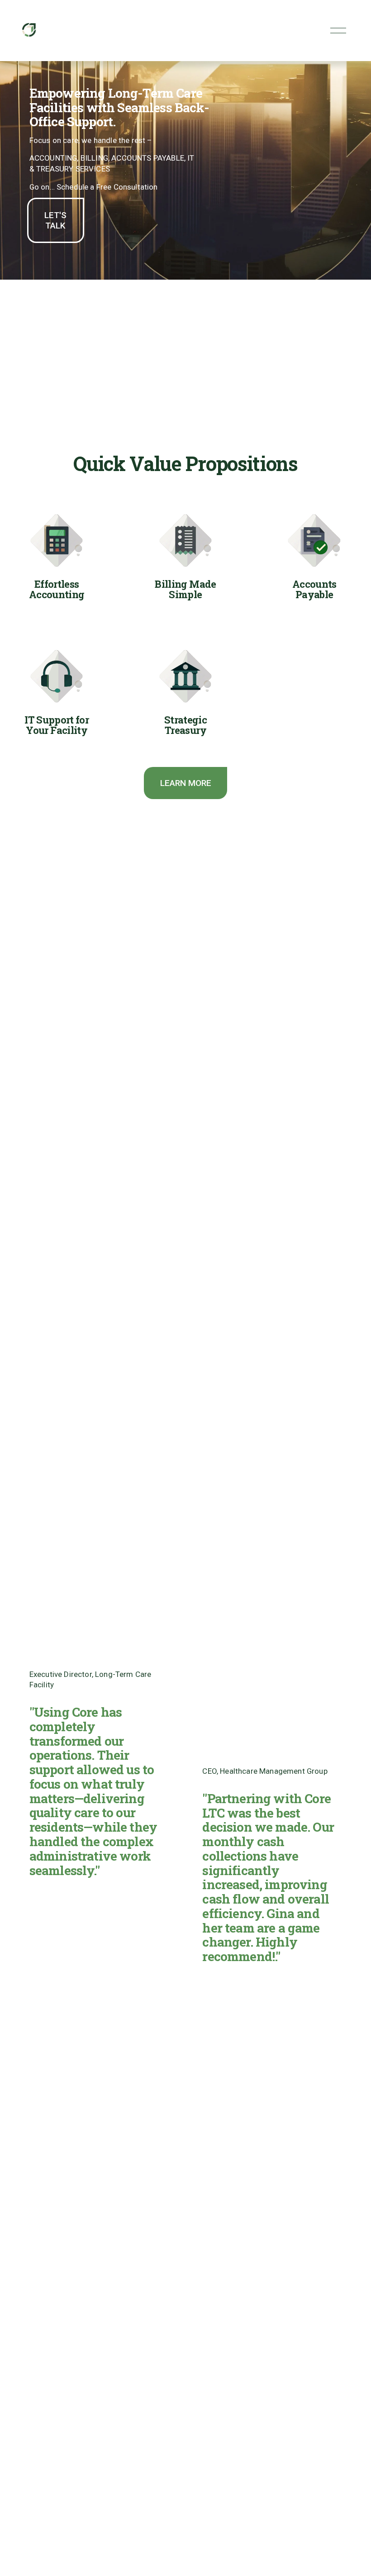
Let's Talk (55, 220)
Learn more (186, 783)
